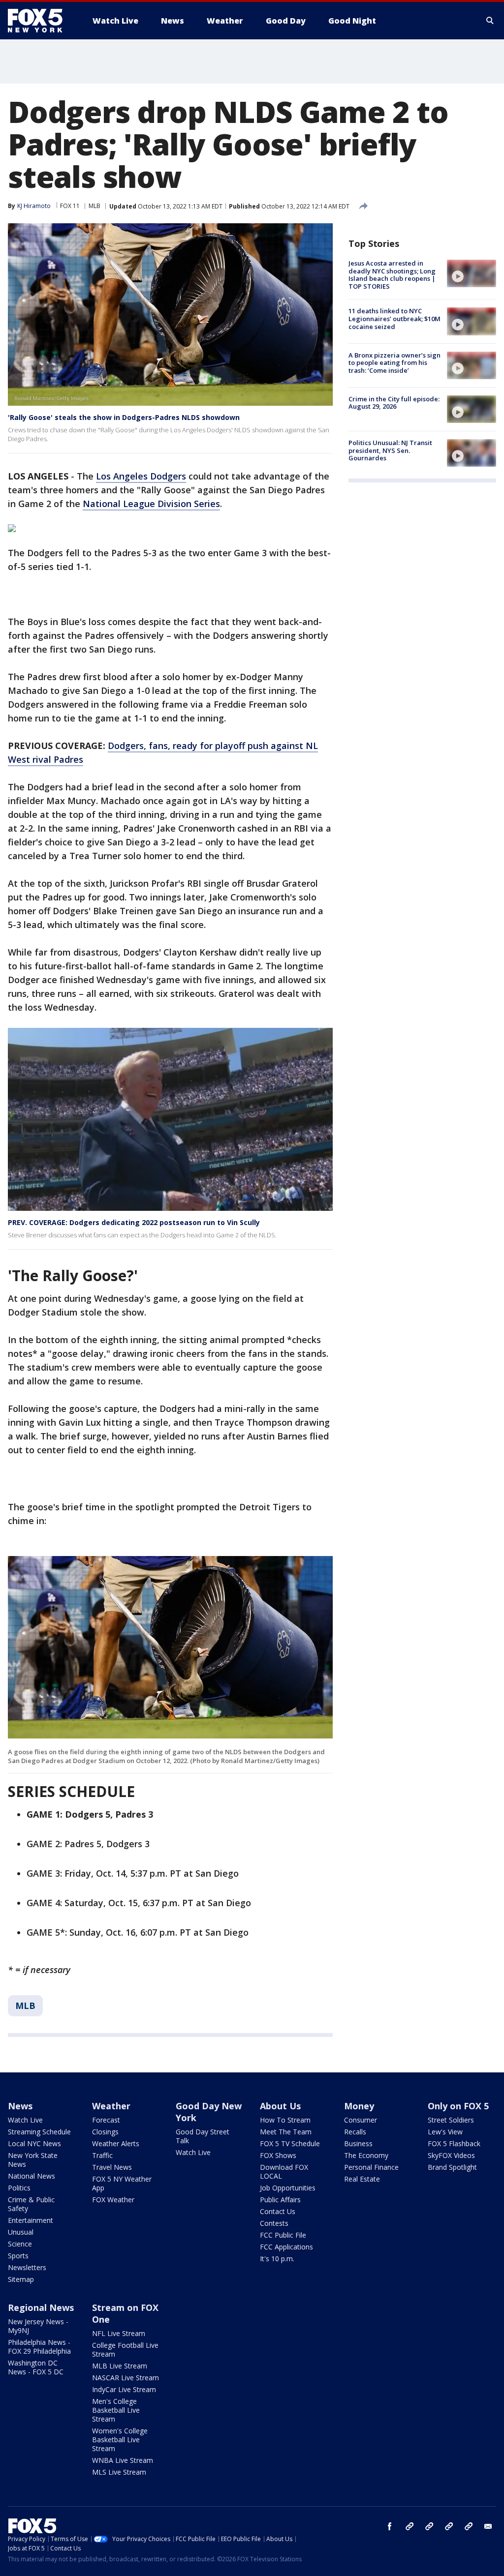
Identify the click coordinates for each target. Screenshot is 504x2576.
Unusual (21, 2232)
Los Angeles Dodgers (141, 476)
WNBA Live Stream (123, 2460)
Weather (111, 2106)
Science (20, 2244)
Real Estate (362, 2179)
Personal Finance (371, 2167)
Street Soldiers (451, 2120)
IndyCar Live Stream (124, 2389)
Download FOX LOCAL (284, 2172)
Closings (105, 2132)
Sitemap (21, 2279)
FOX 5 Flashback (454, 2143)
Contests (274, 2223)
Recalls (355, 2132)
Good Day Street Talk (203, 2136)
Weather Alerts (116, 2143)
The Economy (366, 2155)
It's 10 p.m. (277, 2259)
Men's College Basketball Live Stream (116, 2410)
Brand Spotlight (452, 2167)
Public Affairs (280, 2200)
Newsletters (27, 2267)
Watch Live (25, 2120)
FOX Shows (278, 2155)
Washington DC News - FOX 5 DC (36, 2367)
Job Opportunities (288, 2188)
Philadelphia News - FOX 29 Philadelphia (39, 2347)
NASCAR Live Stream (126, 2378)
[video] (472, 273)
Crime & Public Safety (31, 2204)
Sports (18, 2256)
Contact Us (278, 2211)
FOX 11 (70, 206)
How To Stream (285, 2120)
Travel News (112, 2167)
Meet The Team (286, 2132)
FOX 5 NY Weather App (122, 2183)
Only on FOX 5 (458, 2106)
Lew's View (445, 2132)
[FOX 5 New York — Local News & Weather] (40, 21)
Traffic (102, 2155)
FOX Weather (113, 2200)
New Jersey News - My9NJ (38, 2326)
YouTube (449, 2526)
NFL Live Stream (119, 2333)
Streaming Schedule (39, 2132)
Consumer (361, 2120)
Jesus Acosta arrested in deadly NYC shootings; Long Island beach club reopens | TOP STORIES (392, 275)
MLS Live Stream (119, 2472)
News (20, 2106)
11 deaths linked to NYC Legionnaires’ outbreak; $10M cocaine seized (394, 318)
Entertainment (31, 2220)
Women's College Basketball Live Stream (120, 2440)
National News (31, 2176)
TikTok (429, 2526)
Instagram (409, 2526)
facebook (390, 2526)
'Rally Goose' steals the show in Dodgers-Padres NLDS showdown (124, 417)
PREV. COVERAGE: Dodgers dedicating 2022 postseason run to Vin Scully (134, 1222)
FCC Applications (286, 2247)
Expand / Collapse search (490, 21)
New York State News (33, 2160)
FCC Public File (283, 2235)
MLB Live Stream (120, 2366)
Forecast (106, 2120)
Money (359, 2106)
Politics (19, 2188)
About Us (280, 2106)
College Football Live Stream (125, 2350)
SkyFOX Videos (451, 2155)
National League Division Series (151, 504)
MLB (94, 206)
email (488, 2526)
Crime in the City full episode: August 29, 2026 (394, 403)
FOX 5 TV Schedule (290, 2143)
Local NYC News (34, 2143)
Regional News (41, 2307)
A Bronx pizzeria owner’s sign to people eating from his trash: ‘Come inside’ (394, 363)
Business (358, 2143)
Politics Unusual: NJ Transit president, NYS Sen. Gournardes (390, 450)
